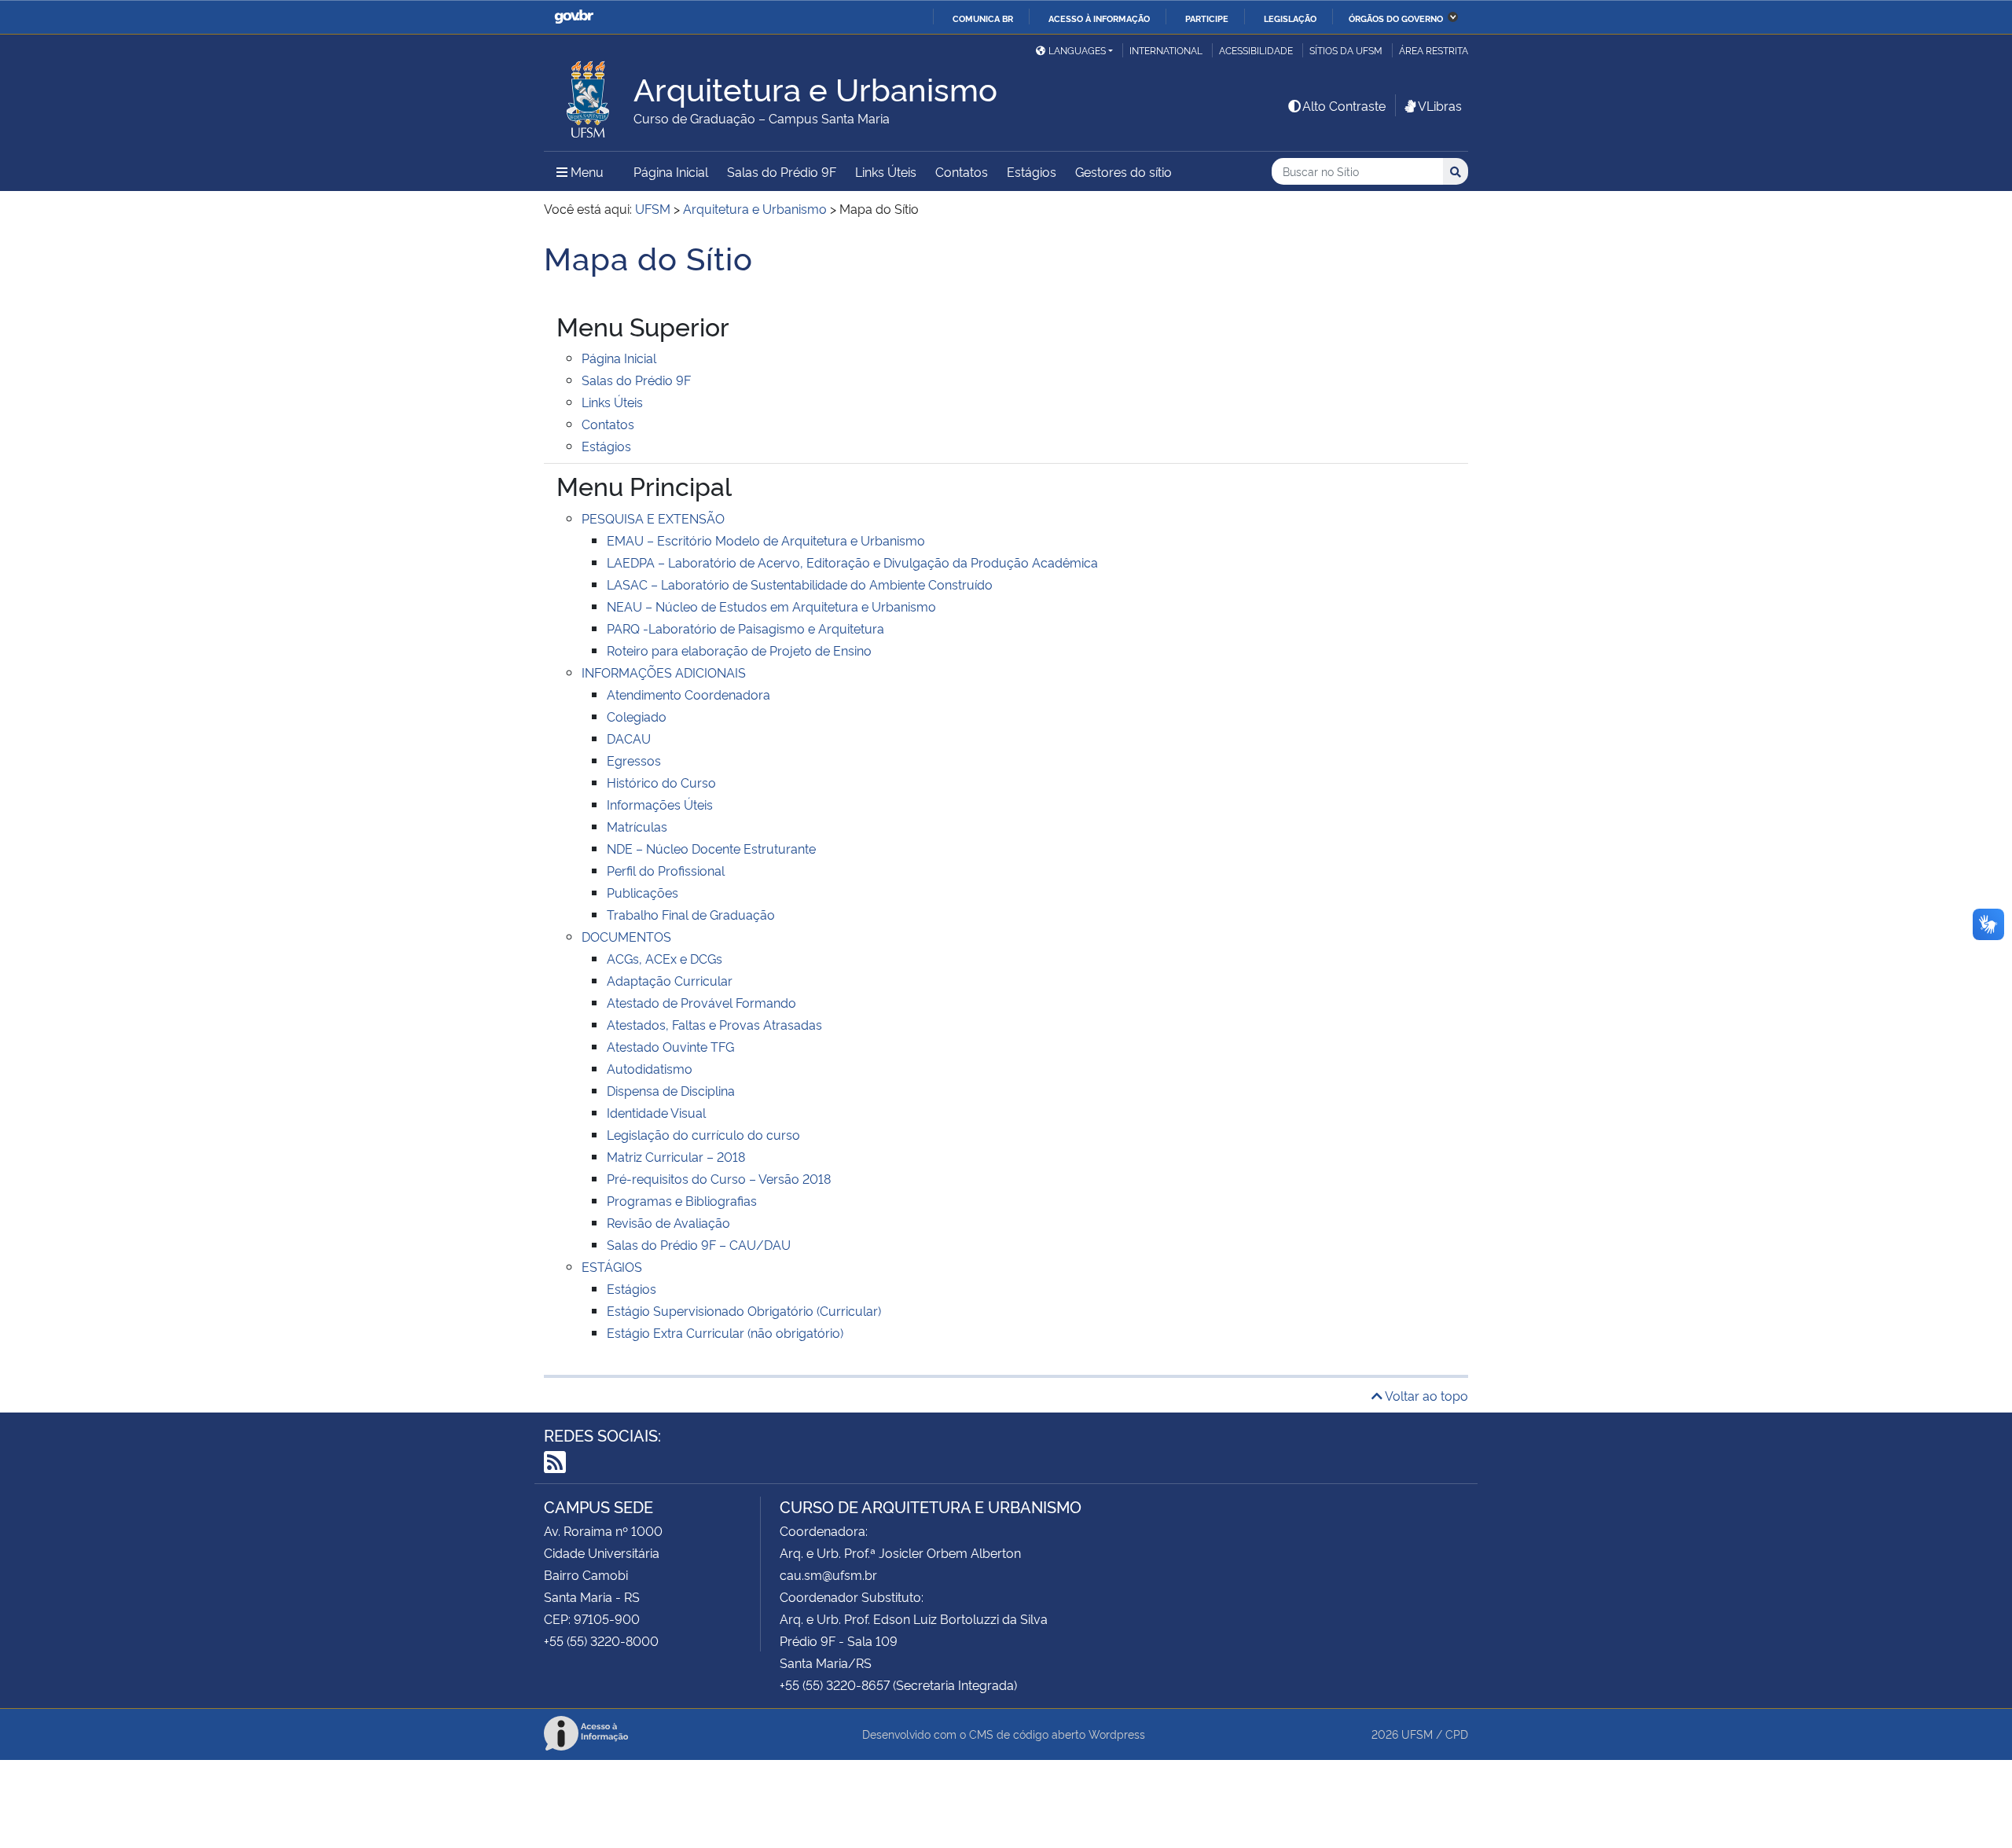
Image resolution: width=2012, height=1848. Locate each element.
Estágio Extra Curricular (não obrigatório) (725, 1332)
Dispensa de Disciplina (671, 1090)
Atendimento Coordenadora (688, 694)
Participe (1207, 18)
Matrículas (637, 826)
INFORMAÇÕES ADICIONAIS (664, 672)
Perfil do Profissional (666, 870)
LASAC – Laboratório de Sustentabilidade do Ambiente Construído (800, 584)
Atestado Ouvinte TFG (670, 1046)
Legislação (1290, 18)
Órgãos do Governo (1396, 18)
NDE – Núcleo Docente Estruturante (711, 848)
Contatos (962, 171)
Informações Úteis (660, 804)
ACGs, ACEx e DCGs (665, 958)
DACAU (629, 738)
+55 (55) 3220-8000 (601, 1640)
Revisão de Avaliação (668, 1222)
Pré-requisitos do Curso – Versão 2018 (719, 1178)
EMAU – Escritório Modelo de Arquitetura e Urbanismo (766, 540)
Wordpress (1117, 1734)
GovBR (574, 17)
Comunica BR (983, 18)
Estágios (1032, 171)
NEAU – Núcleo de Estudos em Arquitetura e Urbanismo (771, 606)
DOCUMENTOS (626, 936)
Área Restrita (1434, 50)
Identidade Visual (656, 1112)
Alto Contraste (1344, 105)
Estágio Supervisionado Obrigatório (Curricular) (744, 1310)
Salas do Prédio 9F (782, 171)
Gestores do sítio (1123, 171)
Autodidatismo (650, 1068)
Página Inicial (671, 171)
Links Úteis (886, 171)
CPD (1457, 1734)
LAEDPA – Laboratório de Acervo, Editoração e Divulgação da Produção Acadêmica (852, 562)
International (1166, 50)
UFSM (1417, 1734)
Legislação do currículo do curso (703, 1134)
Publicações (643, 892)
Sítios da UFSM (1346, 50)
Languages (1077, 50)
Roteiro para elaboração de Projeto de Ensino (739, 650)
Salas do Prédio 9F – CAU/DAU (699, 1244)
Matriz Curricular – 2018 (676, 1156)
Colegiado (637, 716)
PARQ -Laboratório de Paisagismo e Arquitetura (745, 628)
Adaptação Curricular (670, 980)
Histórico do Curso (661, 782)
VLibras (1440, 105)
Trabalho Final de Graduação (691, 914)
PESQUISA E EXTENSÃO (653, 518)
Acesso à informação (1099, 18)
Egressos (634, 760)
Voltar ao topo (1425, 1395)
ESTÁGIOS (612, 1266)
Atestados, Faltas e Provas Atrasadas (714, 1024)
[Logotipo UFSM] (589, 95)
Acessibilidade (1256, 50)
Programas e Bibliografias (682, 1200)
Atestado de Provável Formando (701, 1002)
